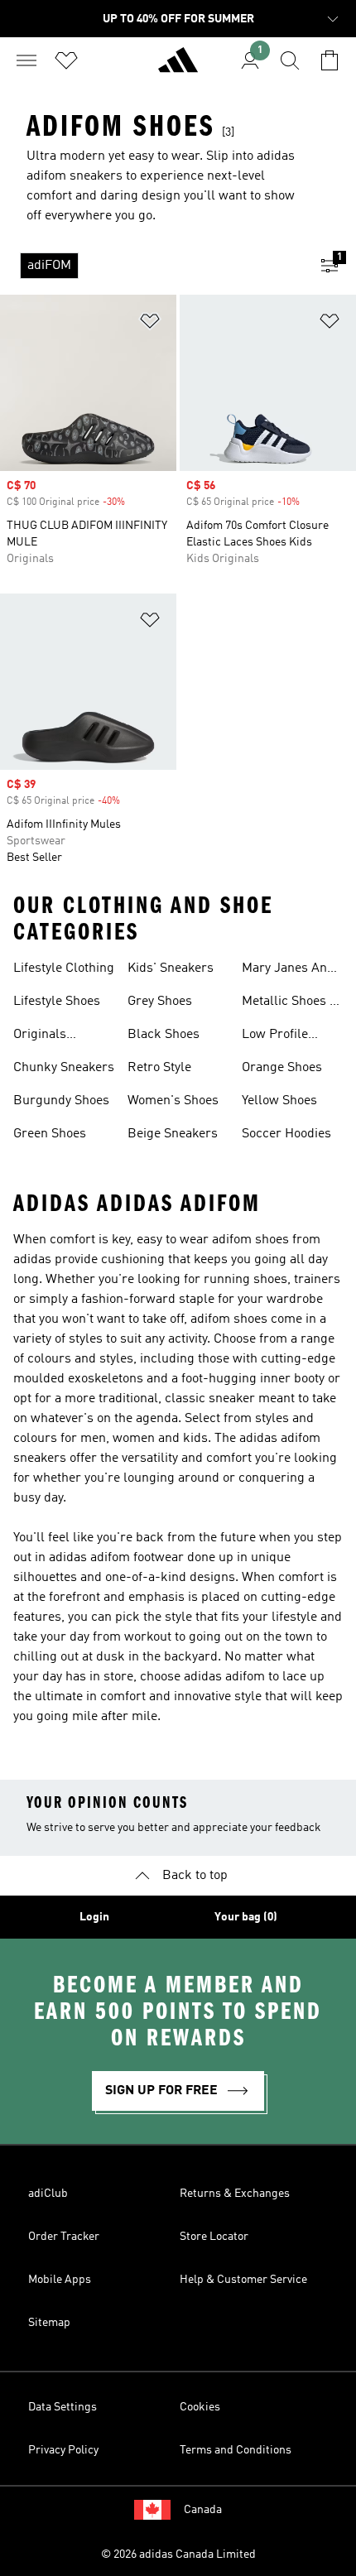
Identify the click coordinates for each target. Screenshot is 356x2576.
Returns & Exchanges (235, 2194)
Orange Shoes (282, 1068)
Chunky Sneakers (64, 1068)
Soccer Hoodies (286, 1134)
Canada (203, 2510)
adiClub (48, 2194)
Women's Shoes (173, 1101)
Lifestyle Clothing (64, 968)
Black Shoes (164, 1035)
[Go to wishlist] (66, 60)
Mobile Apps (60, 2280)
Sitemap (49, 2323)
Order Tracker (64, 2237)
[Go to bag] (330, 60)
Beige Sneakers (173, 1134)
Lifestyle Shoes (57, 1002)
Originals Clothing (40, 1036)
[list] (152, 266)
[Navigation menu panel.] (26, 60)
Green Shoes (50, 1134)
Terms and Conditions (236, 2450)
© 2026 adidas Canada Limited (178, 2554)
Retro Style (159, 1068)
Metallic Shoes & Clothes (291, 1003)
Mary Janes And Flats (288, 970)
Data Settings (63, 2407)
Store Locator (214, 2237)
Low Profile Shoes (275, 1036)
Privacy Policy (63, 2450)
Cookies (200, 2407)
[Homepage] (178, 67)
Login (94, 1917)
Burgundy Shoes (61, 1101)
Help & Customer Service (243, 2280)
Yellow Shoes (279, 1101)
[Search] (290, 60)
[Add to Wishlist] (150, 324)
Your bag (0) (246, 1917)
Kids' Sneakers (171, 968)
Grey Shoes (160, 1002)
